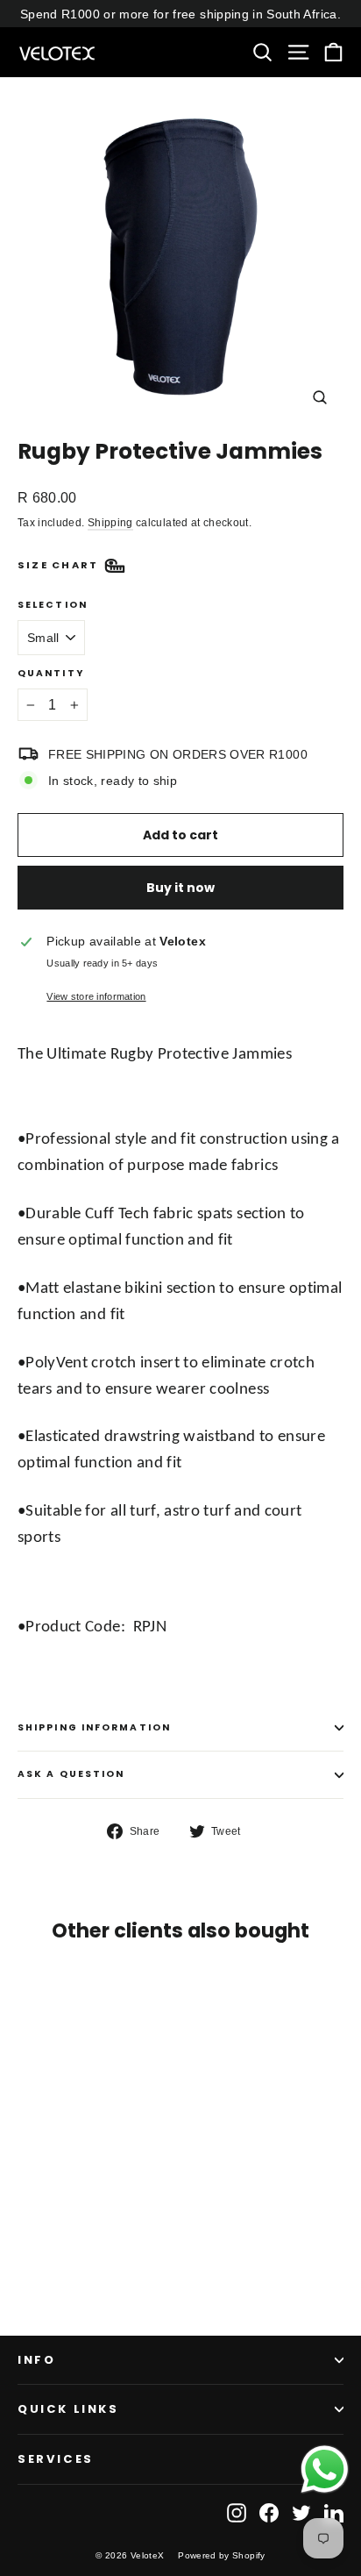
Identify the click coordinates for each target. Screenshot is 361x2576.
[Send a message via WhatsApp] (325, 2469)
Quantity (51, 674)
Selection (53, 606)
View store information (96, 996)
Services (56, 2459)
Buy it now (180, 888)
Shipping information (94, 1727)
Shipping (110, 523)
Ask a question (71, 1774)
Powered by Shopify (221, 2555)
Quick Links (68, 2409)
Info (36, 2360)
